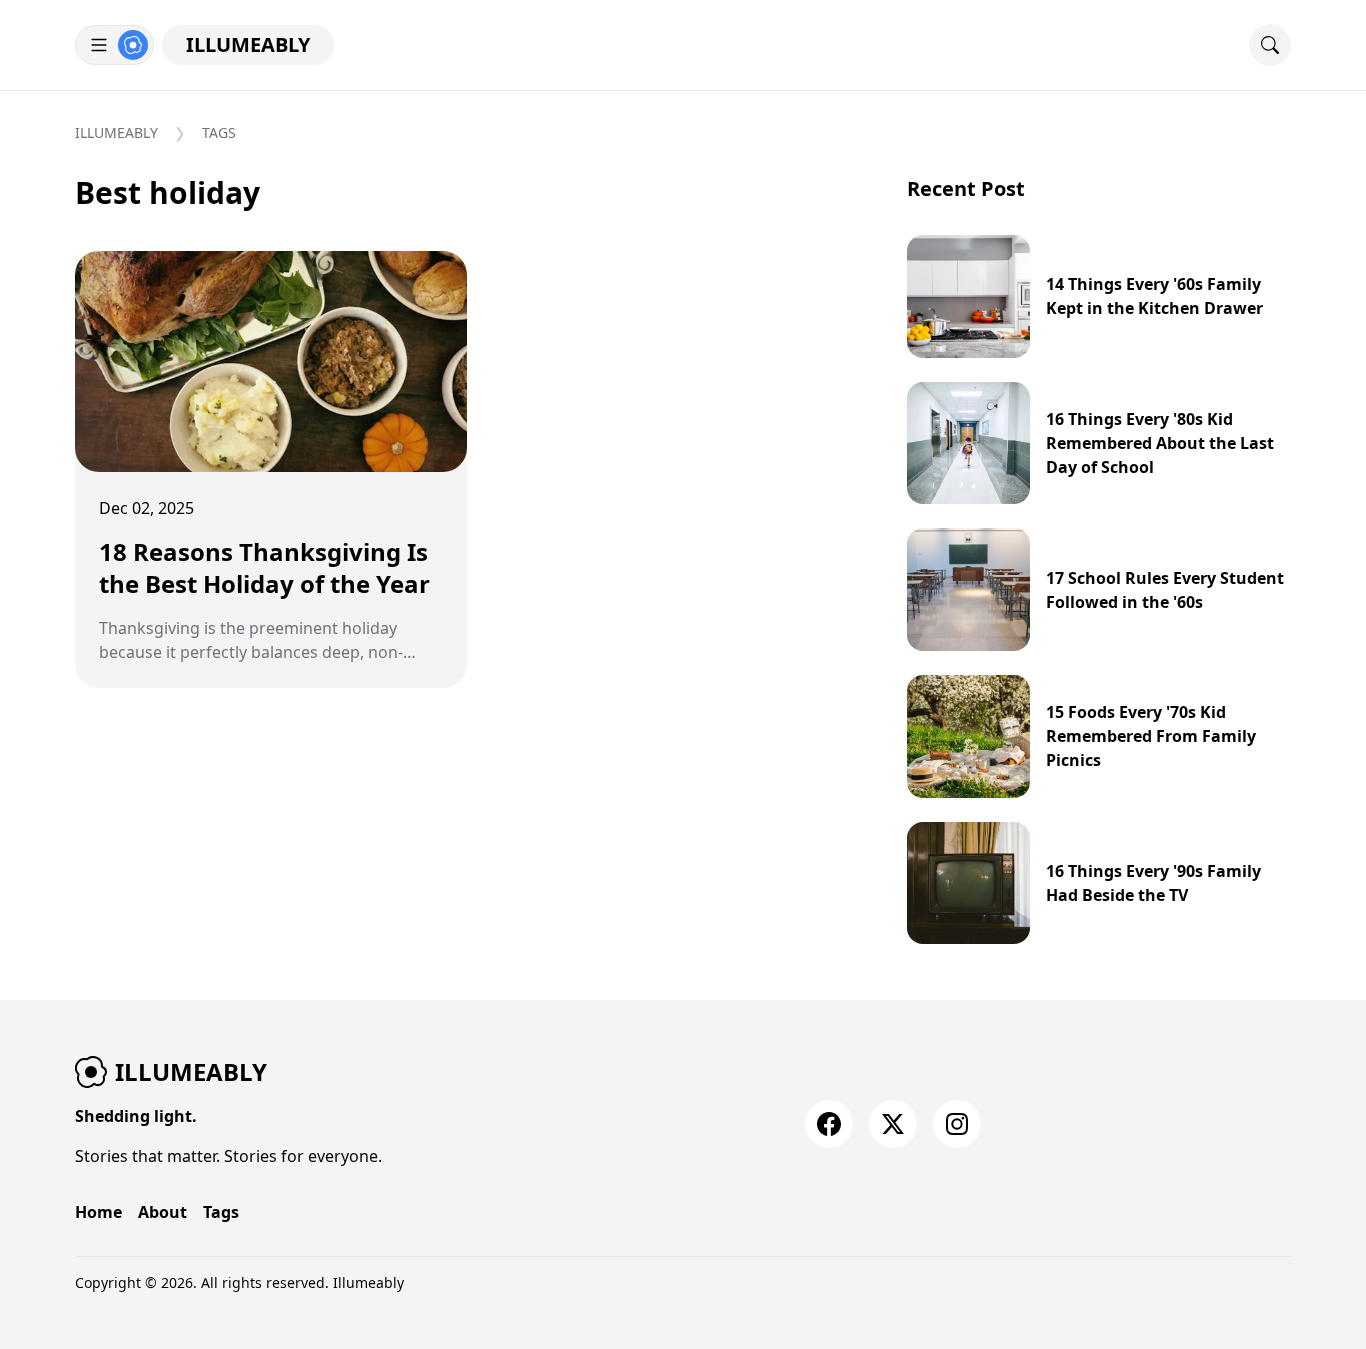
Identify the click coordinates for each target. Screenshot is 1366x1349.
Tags (219, 132)
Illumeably (248, 44)
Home (98, 1212)
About (162, 1212)
